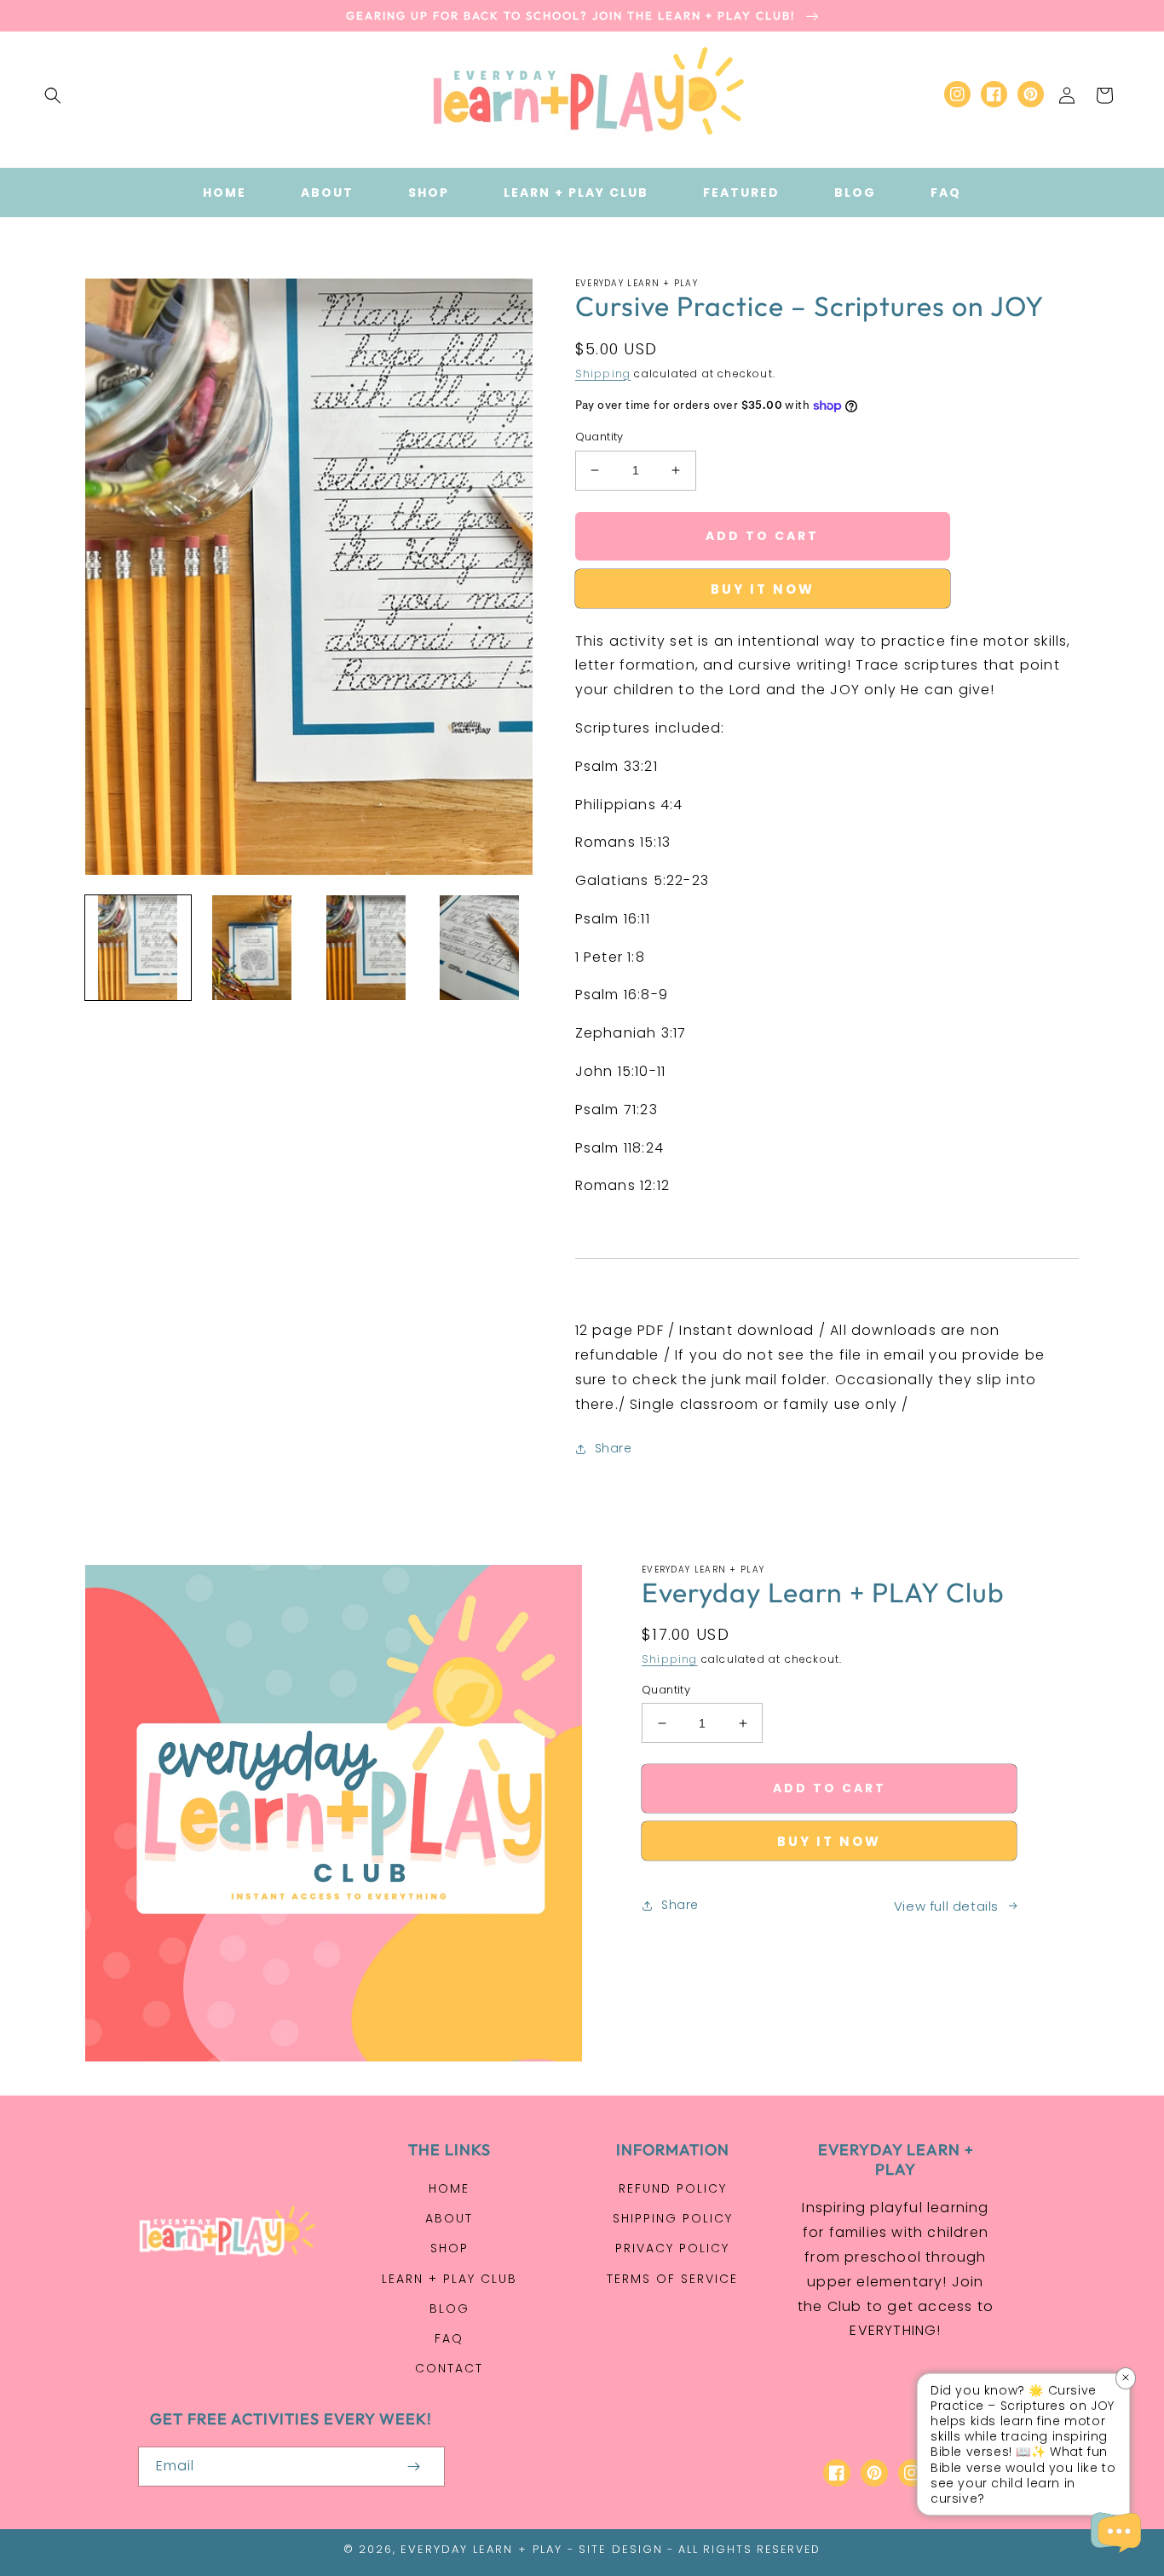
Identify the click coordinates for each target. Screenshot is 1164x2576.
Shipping (603, 374)
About (449, 2218)
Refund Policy (673, 2188)
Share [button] (614, 1448)
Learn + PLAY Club (449, 2279)
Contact (449, 2368)
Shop (449, 2248)
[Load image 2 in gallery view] (252, 948)
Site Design (621, 2549)
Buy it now (763, 589)
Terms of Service (672, 2279)
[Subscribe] (414, 2467)
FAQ (449, 2338)
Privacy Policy (672, 2248)
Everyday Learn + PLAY (481, 2549)
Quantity (599, 437)
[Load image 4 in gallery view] (480, 948)
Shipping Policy (673, 2218)
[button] (53, 95)
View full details (946, 1906)
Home (449, 2188)
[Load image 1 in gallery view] (138, 948)
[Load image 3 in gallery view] (366, 948)
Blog (449, 2309)
